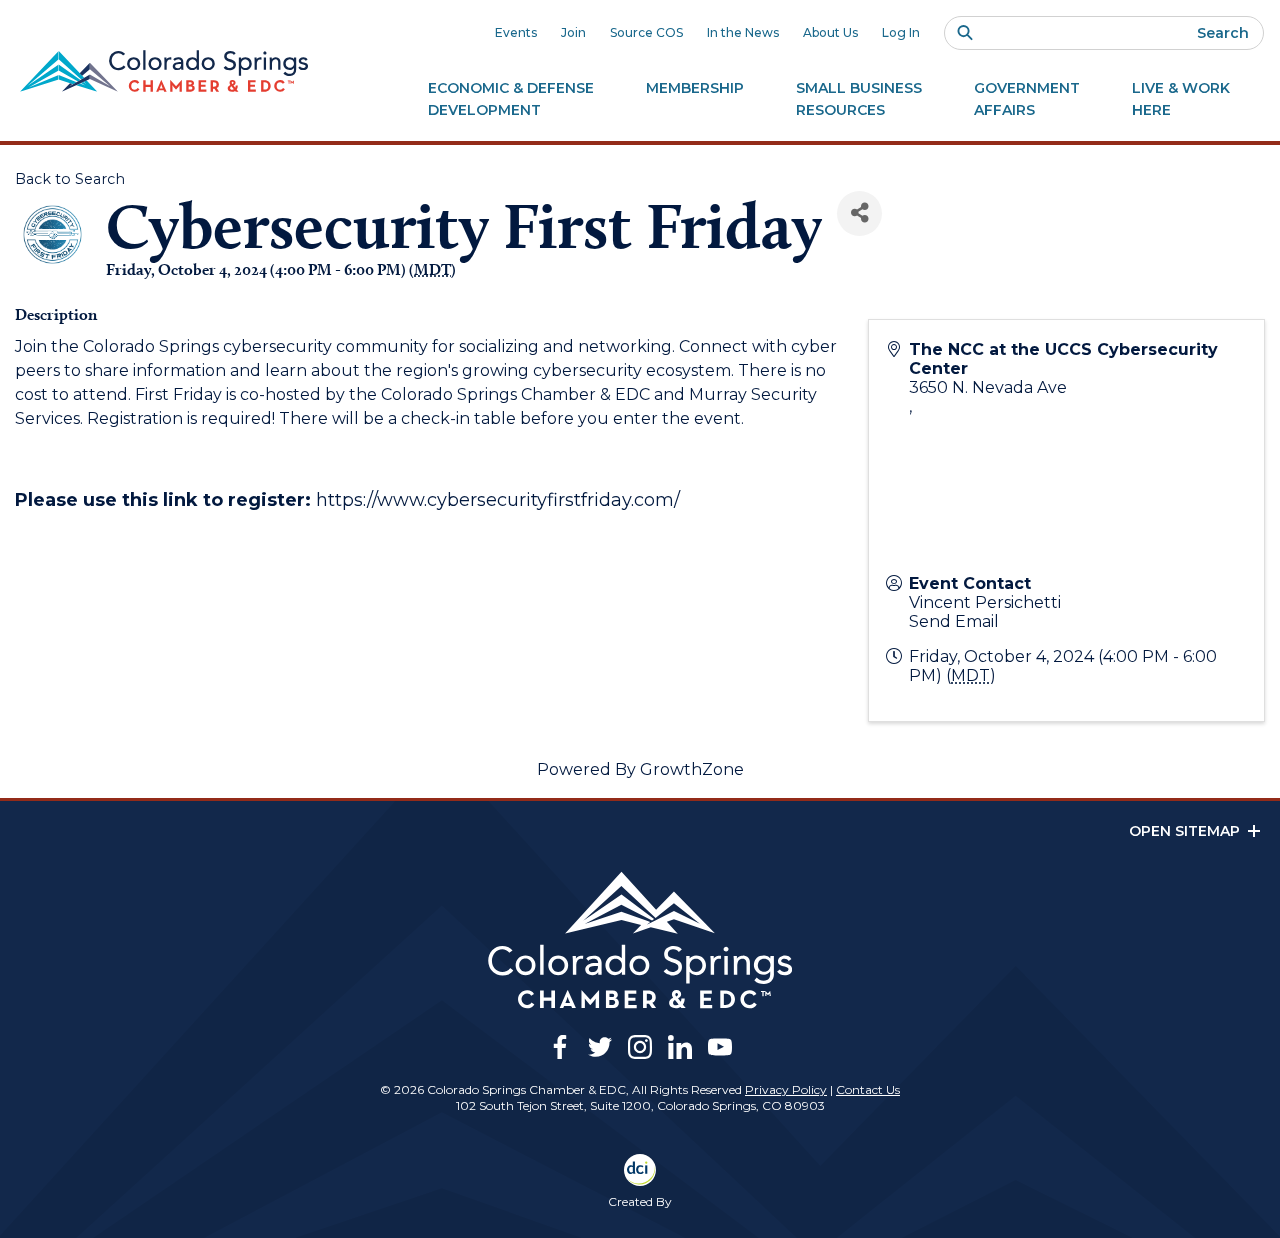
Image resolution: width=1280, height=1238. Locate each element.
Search (1223, 33)
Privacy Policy (786, 1089)
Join (573, 32)
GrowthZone (692, 769)
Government (1027, 99)
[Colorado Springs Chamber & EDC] (164, 71)
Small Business (859, 99)
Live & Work (1181, 99)
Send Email (954, 621)
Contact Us (868, 1089)
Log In (901, 32)
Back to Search (70, 179)
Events (516, 32)
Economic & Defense (511, 99)
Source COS (646, 32)
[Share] (859, 213)
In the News (743, 32)
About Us (830, 32)
